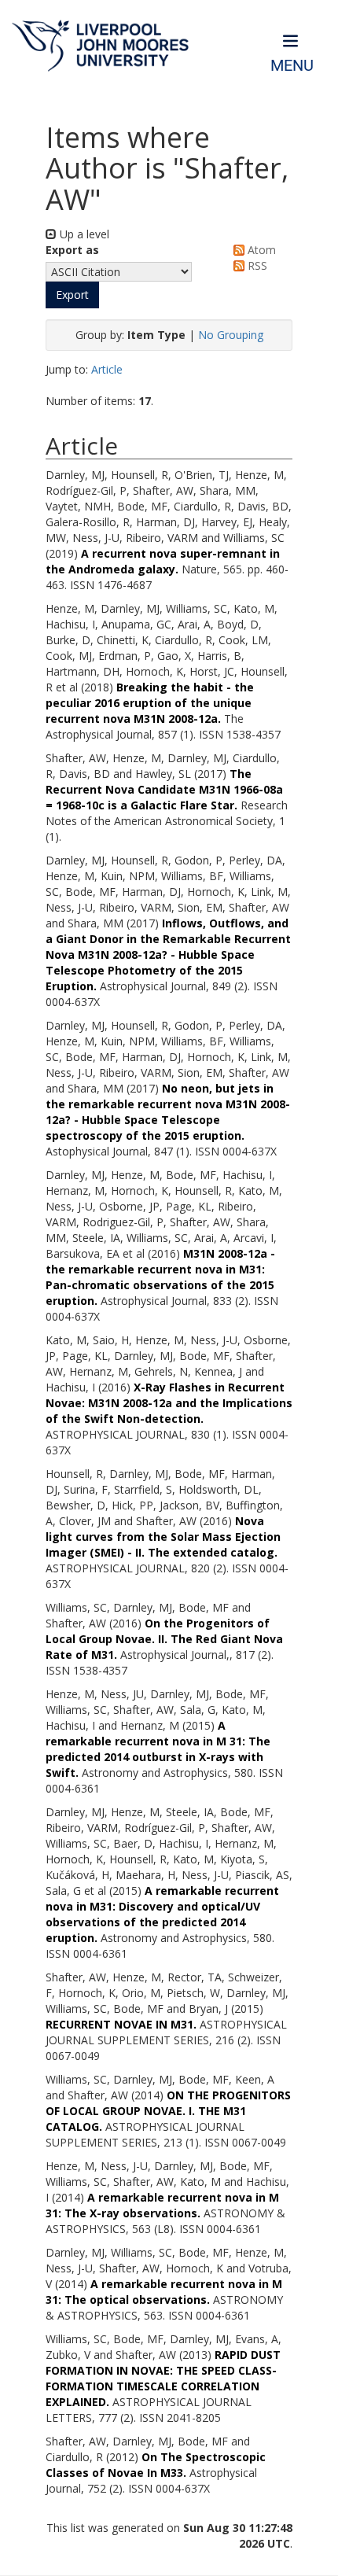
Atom (260, 250)
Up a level (83, 234)
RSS (256, 265)
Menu (292, 66)
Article (107, 369)
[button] (72, 295)
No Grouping (231, 335)
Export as (72, 250)
